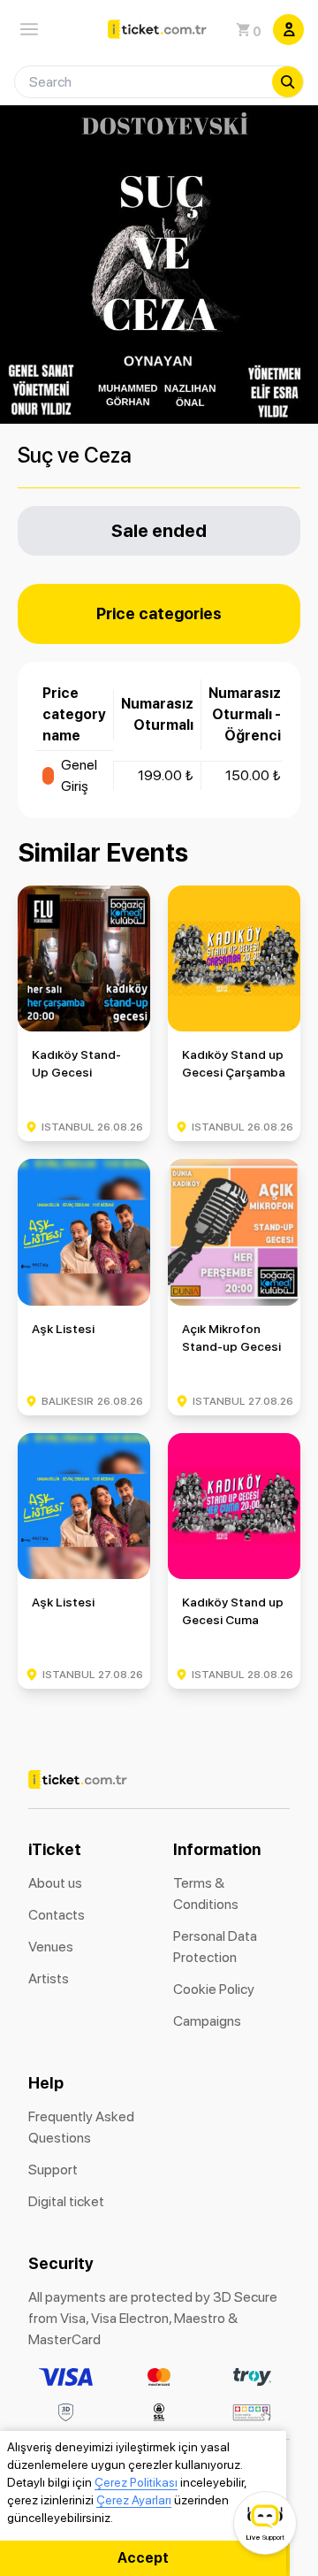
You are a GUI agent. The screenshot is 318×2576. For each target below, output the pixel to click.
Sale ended (159, 530)
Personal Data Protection (215, 1947)
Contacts (57, 1915)
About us (55, 1883)
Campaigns (207, 2021)
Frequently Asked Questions (81, 2127)
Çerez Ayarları (134, 2500)
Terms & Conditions (206, 1894)
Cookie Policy (214, 1989)
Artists (49, 1978)
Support (53, 2170)
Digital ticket (66, 2201)
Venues (51, 1947)
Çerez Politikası (136, 2482)
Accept (143, 2558)
